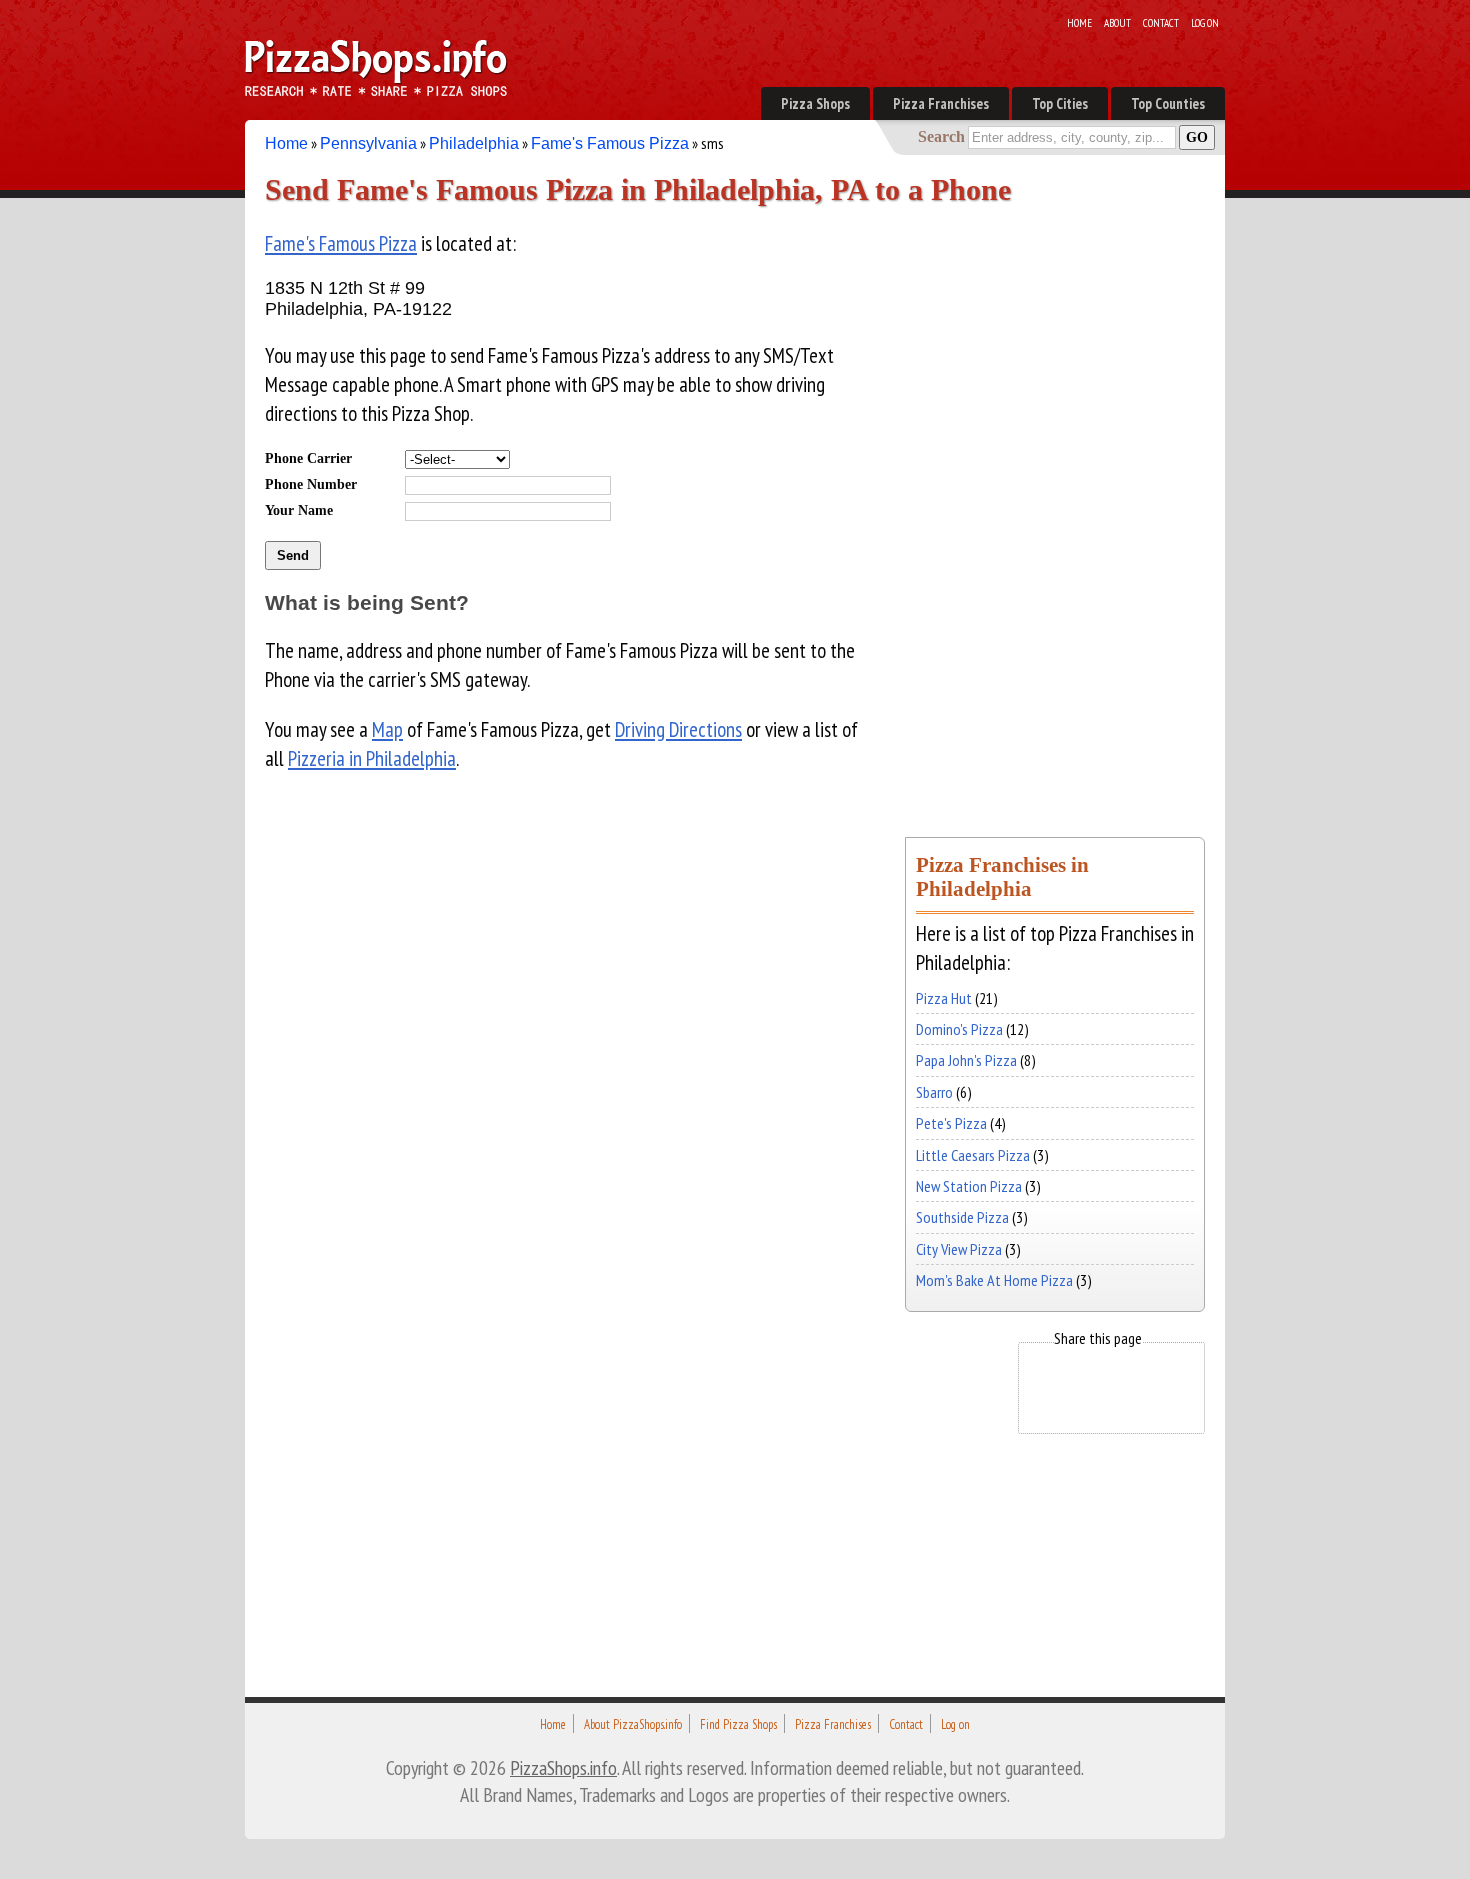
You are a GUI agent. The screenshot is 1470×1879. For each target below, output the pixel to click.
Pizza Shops (815, 103)
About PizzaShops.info (633, 1724)
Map (387, 729)
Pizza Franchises (941, 103)
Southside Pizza (962, 1217)
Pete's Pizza (951, 1123)
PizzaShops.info (563, 1767)
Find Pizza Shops (738, 1724)
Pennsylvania (368, 143)
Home (1079, 23)
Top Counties (1168, 103)
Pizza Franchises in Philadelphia (1002, 876)
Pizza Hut (944, 998)
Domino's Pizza (959, 1029)
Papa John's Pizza (966, 1060)
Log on (1205, 23)
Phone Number (311, 484)
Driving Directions (678, 729)
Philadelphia (474, 143)
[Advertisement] (1055, 508)
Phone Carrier (308, 458)
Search (941, 136)
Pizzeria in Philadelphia (372, 758)
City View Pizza (959, 1249)
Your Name (299, 510)
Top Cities (1060, 103)
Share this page (1098, 1338)
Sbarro (934, 1092)
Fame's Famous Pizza (610, 143)
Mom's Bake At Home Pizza (994, 1280)
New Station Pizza (969, 1186)
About (1117, 23)
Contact (1161, 23)
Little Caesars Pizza (973, 1155)
